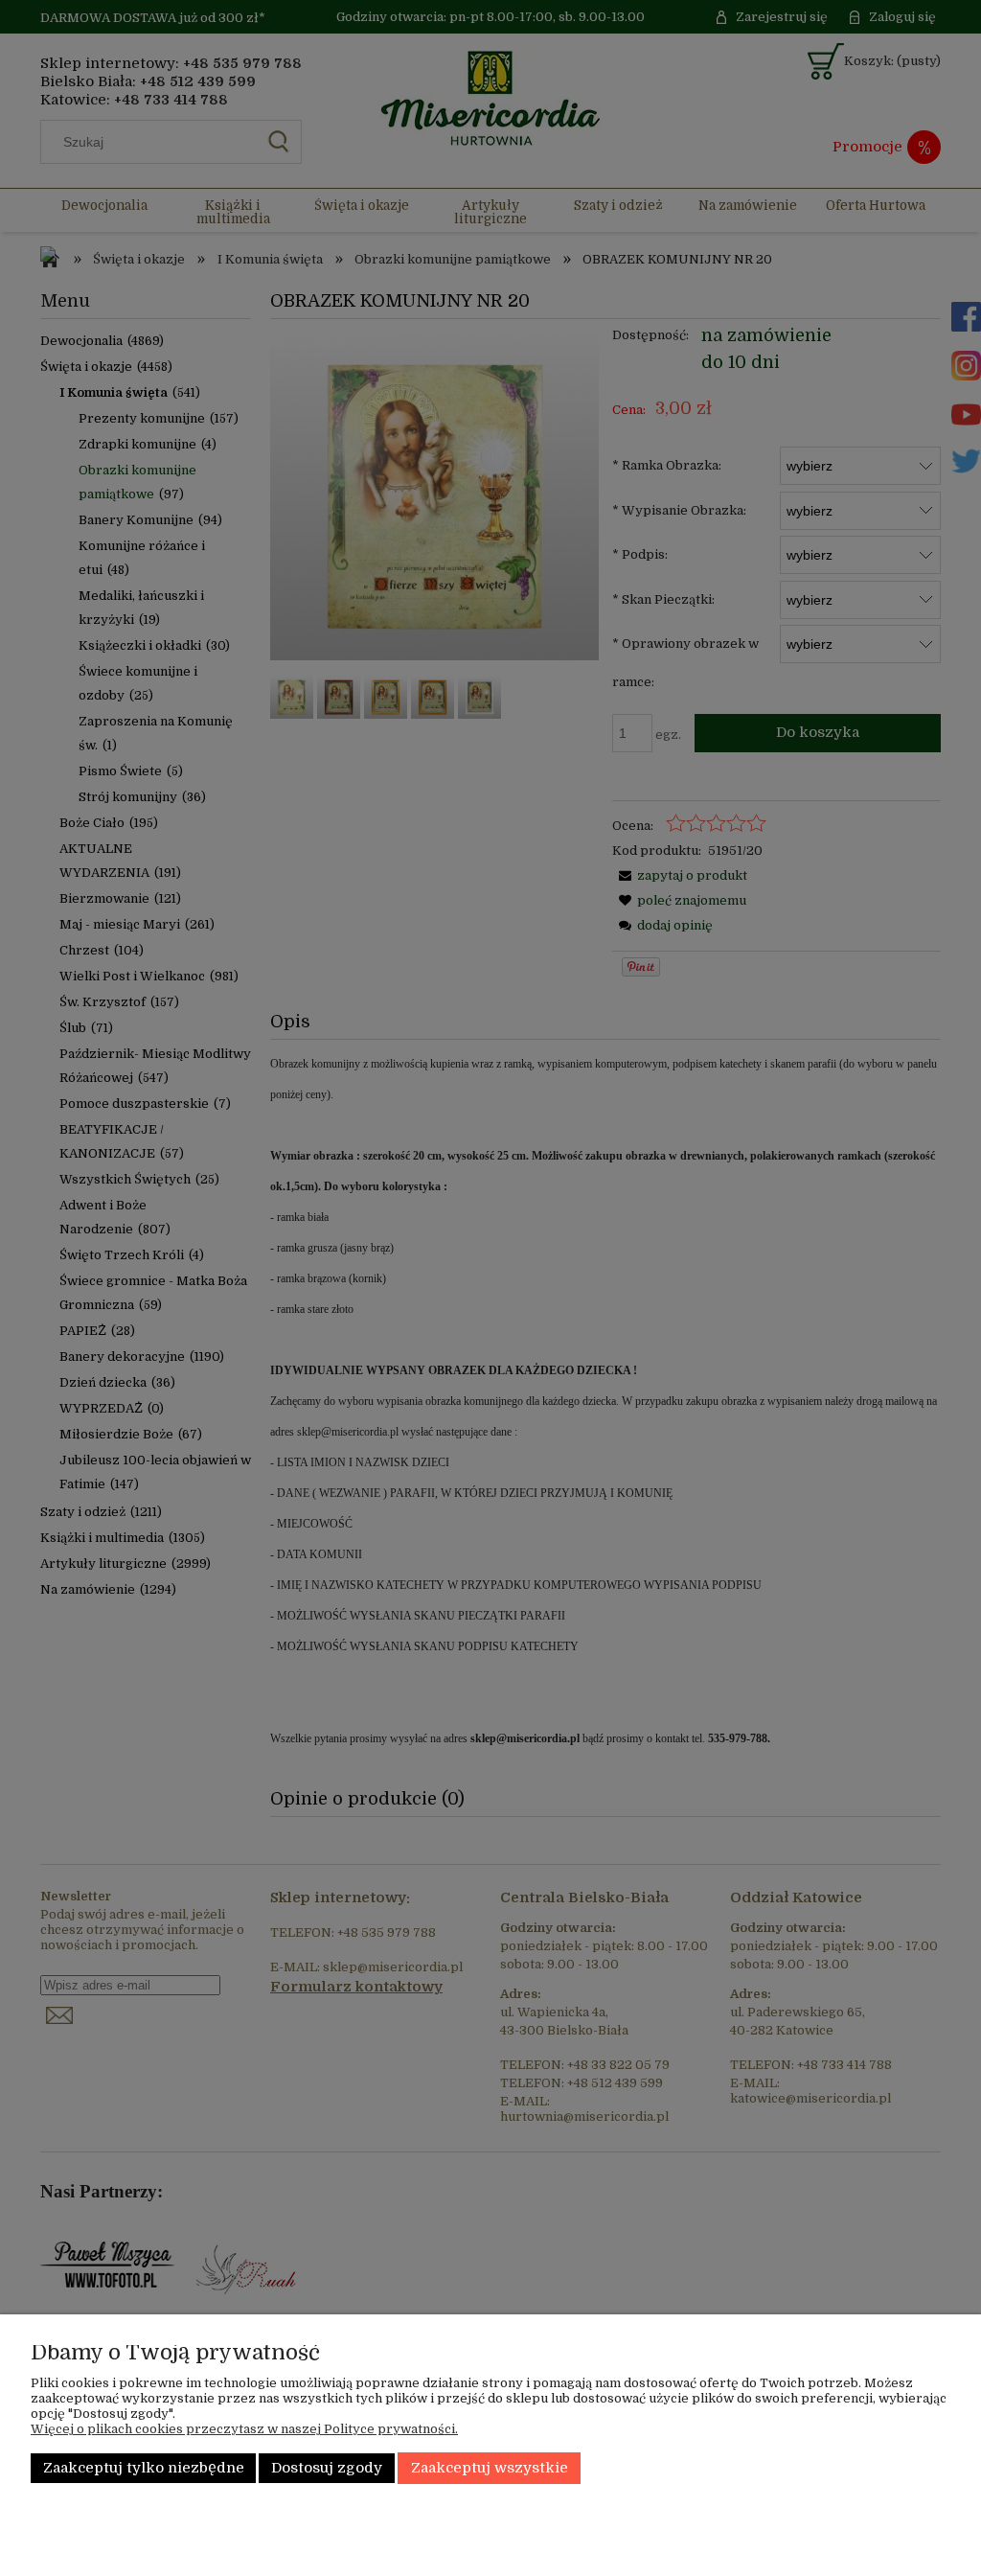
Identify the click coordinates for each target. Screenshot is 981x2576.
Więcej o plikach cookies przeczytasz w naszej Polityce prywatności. (244, 2429)
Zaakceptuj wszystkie (490, 2468)
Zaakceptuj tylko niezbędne (144, 2468)
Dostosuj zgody (327, 2468)
